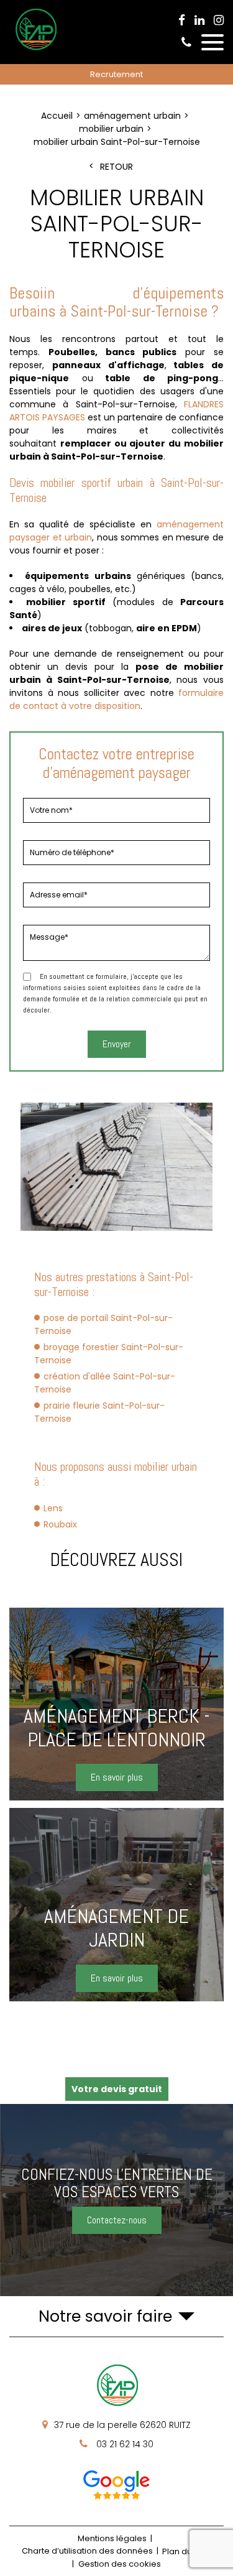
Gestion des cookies (120, 2564)
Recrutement (116, 74)
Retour (116, 167)
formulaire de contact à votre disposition (116, 699)
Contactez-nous (117, 2220)
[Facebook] (182, 21)
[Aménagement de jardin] (116, 1905)
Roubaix (60, 1524)
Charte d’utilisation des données (87, 2551)
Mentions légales (112, 2538)
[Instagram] (219, 21)
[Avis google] (117, 2485)
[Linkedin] (199, 21)
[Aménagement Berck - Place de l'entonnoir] (116, 1704)
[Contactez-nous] (116, 2200)
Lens (53, 1508)
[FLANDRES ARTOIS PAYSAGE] (35, 50)
